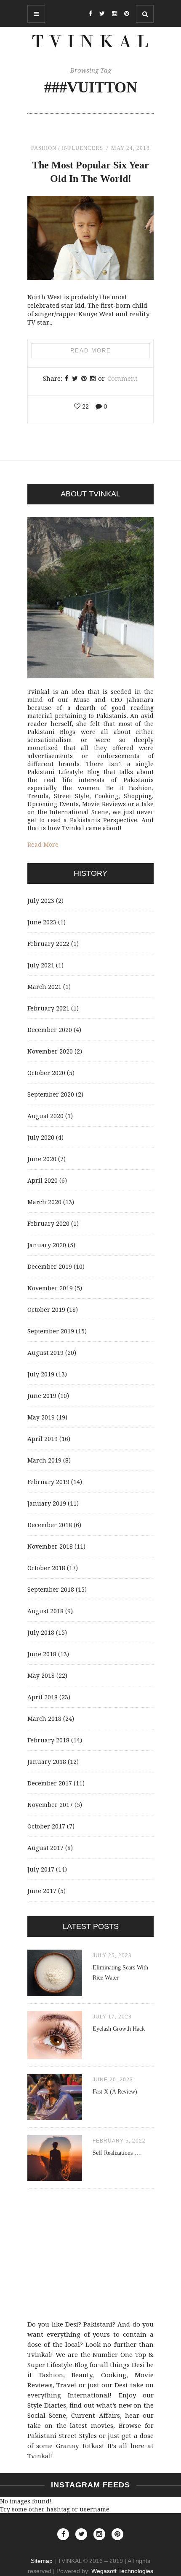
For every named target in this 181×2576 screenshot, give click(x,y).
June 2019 (42, 1396)
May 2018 (41, 1675)
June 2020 (42, 1159)
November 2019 (50, 1288)
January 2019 (47, 1503)
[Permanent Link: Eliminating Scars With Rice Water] (55, 1994)
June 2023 (42, 922)
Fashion (44, 148)
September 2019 (51, 1331)
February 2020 (48, 1223)
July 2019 (41, 1374)
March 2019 (44, 1460)
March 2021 (44, 987)
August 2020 (45, 1116)
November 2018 (50, 1546)
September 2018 (51, 1589)
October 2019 (46, 1310)
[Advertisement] (90, 2256)
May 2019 (41, 1417)
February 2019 (48, 1482)
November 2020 (50, 1051)
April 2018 (43, 1697)
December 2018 (50, 1525)
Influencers (83, 148)
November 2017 (50, 1805)
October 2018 (46, 1568)
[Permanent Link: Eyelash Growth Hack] (55, 2057)
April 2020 (43, 1180)
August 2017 (45, 1848)
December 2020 (50, 1030)
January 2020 (47, 1245)
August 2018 (45, 1611)
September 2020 (51, 1094)
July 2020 (41, 1137)
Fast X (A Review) (115, 2092)
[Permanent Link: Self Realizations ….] (55, 2179)
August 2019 (45, 1353)
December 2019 (50, 1266)
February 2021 (48, 1008)
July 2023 (41, 901)
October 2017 (46, 1826)
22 (85, 406)
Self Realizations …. (117, 2153)
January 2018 (47, 1762)
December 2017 (50, 1783)
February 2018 (48, 1740)
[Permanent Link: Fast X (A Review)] (55, 2118)
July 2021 (41, 965)
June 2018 (42, 1654)
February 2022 (48, 944)
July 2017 (41, 1869)
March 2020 (44, 1202)
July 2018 (41, 1632)
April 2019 (43, 1439)
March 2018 (44, 1719)
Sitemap (42, 2561)
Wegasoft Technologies (122, 2571)
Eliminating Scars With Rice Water (120, 1973)
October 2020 (46, 1073)
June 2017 (42, 1891)
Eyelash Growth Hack (119, 2029)
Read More (91, 351)
